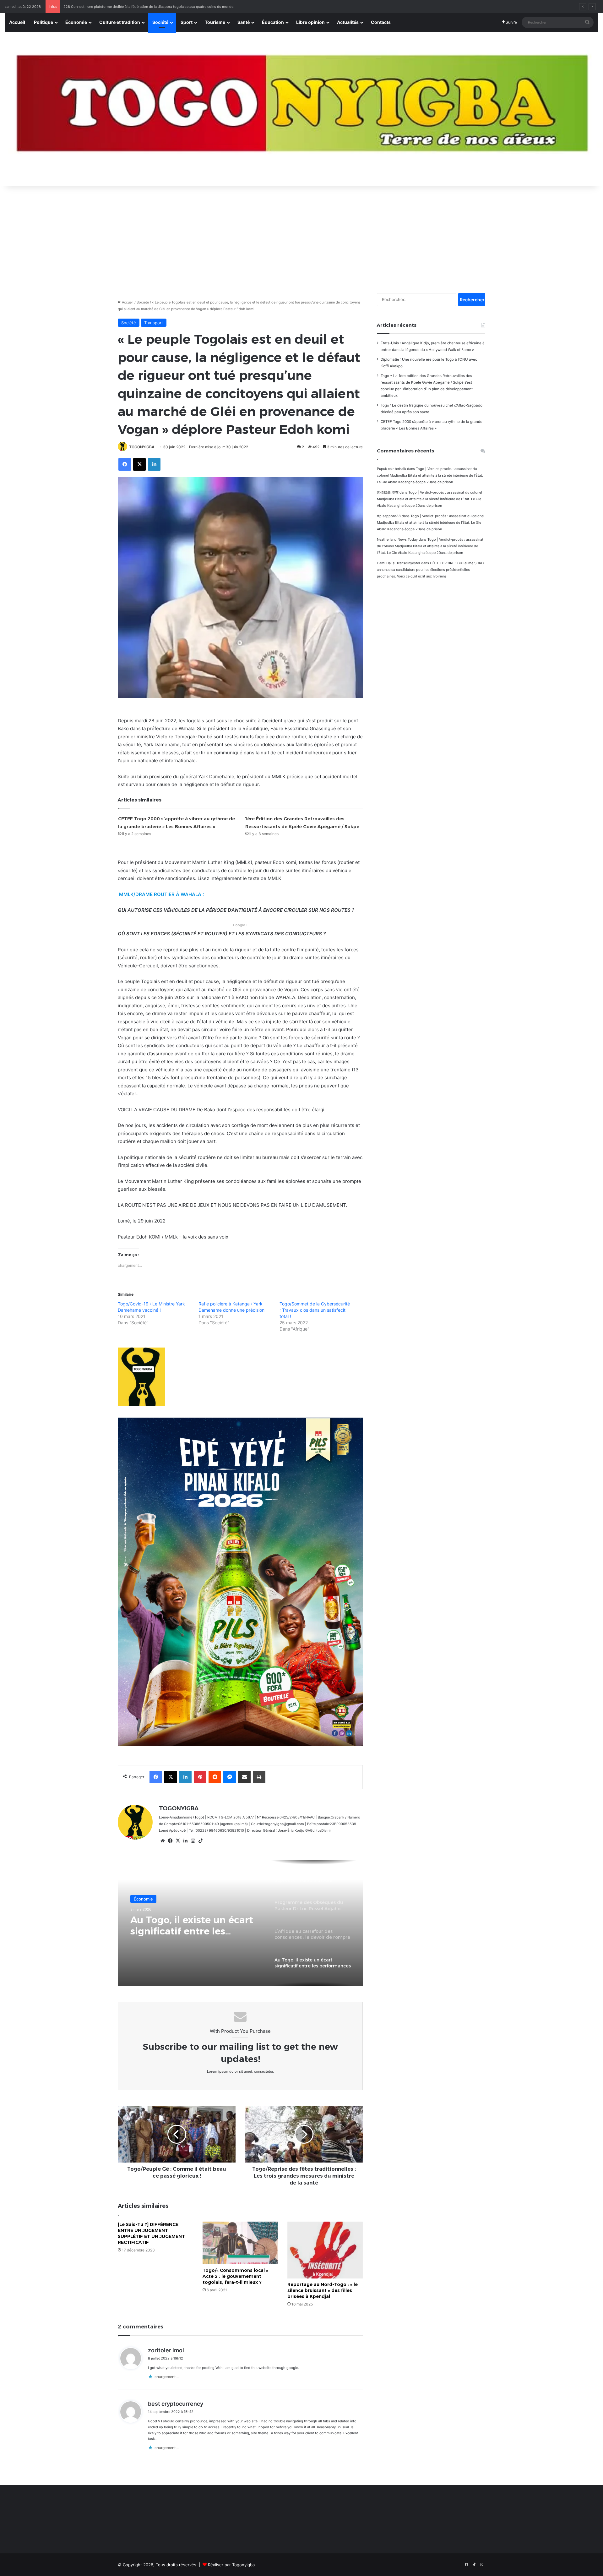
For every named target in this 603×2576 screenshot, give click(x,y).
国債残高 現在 (388, 492)
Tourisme (215, 22)
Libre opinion (310, 22)
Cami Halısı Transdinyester (399, 563)
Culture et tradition (120, 22)
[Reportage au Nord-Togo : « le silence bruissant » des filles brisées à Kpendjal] (325, 2250)
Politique (43, 22)
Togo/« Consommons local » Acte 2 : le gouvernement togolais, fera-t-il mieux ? (235, 2276)
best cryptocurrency (176, 2404)
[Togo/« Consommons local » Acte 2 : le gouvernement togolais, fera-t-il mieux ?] (240, 2243)
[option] (240, 1923)
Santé (244, 22)
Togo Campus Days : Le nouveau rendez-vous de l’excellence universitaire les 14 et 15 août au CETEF (145, 7)
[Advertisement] (301, 236)
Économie (76, 22)
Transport (154, 323)
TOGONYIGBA (142, 447)
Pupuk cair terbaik (391, 469)
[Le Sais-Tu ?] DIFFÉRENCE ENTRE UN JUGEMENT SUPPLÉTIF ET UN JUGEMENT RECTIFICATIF (151, 2233)
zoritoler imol (166, 2350)
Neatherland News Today (397, 539)
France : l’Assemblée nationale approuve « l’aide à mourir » (195, 1926)
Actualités (348, 22)
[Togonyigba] (301, 109)
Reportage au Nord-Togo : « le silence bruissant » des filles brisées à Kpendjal (323, 2290)
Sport (187, 22)
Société (160, 22)
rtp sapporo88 (389, 516)
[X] (178, 1841)
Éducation (273, 22)
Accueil (17, 22)
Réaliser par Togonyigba (231, 2565)
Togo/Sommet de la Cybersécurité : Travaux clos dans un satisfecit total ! (315, 1310)
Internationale (147, 1899)
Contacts (381, 22)
